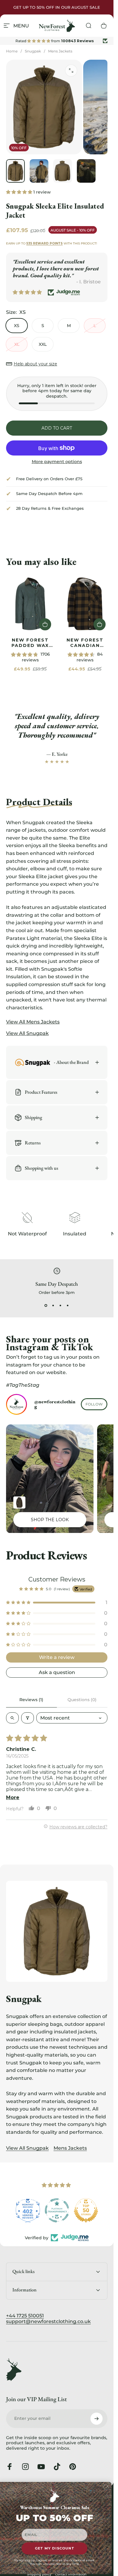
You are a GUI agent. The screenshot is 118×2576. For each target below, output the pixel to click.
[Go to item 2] (39, 171)
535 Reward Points (44, 243)
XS (17, 326)
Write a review (57, 1657)
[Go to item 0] (15, 171)
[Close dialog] (108, 2486)
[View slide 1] (46, 1306)
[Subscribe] (97, 2419)
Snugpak (33, 51)
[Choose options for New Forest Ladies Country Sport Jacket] (19, 1502)
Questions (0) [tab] (82, 1700)
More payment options (57, 462)
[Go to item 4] (86, 171)
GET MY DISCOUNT (55, 2549)
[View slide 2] (53, 1306)
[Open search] (12, 1718)
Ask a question (57, 1672)
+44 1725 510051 (25, 2316)
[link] (30, 604)
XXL (43, 344)
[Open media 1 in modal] (71, 71)
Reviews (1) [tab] (31, 1700)
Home (12, 51)
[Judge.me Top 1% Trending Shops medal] (86, 2210)
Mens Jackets (60, 51)
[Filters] (28, 1718)
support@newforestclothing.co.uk (48, 2321)
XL (17, 344)
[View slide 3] (61, 1306)
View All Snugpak (27, 2148)
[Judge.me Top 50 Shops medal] (57, 2210)
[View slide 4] (68, 1306)
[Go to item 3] (63, 171)
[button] (20, 192)
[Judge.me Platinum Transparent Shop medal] (28, 2210)
